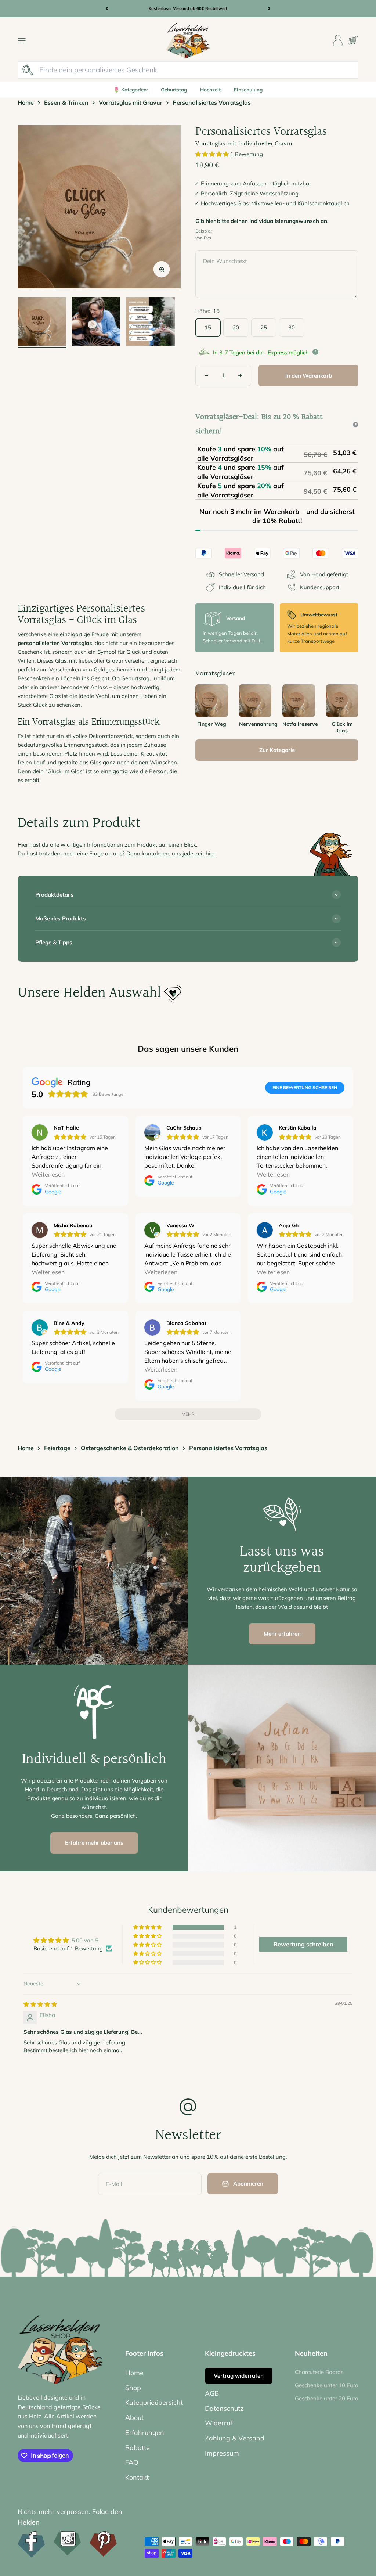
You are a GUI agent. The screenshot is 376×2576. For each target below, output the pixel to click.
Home (26, 102)
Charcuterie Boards (319, 2372)
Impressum (222, 2453)
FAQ (132, 2462)
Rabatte (138, 2448)
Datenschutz (224, 2408)
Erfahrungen (145, 2433)
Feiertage (57, 1448)
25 (264, 327)
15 (208, 327)
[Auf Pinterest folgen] (103, 2544)
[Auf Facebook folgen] (31, 2544)
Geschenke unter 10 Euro (327, 2385)
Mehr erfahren (282, 1634)
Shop (133, 2388)
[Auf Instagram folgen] (67, 2543)
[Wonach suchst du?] (28, 70)
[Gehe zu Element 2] (96, 323)
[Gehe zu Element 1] (42, 323)
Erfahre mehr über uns (94, 1843)
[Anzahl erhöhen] (240, 375)
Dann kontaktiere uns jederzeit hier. (171, 853)
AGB (212, 2393)
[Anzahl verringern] (206, 375)
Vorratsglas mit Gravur (131, 102)
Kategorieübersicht (154, 2402)
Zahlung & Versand (235, 2438)
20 (236, 327)
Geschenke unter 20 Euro (327, 2398)
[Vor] (269, 9)
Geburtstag (174, 89)
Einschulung (248, 89)
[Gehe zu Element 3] (151, 323)
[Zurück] (107, 9)
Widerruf (219, 2423)
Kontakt (137, 2477)
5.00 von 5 (85, 1940)
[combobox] (197, 70)
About (134, 2418)
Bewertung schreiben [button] (303, 1944)
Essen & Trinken (66, 102)
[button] (213, 154)
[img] (40, 2004)
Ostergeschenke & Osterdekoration (130, 1448)
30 (292, 327)
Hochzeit (210, 89)
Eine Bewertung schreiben (305, 1087)
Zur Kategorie (277, 750)
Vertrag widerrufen (239, 2376)
